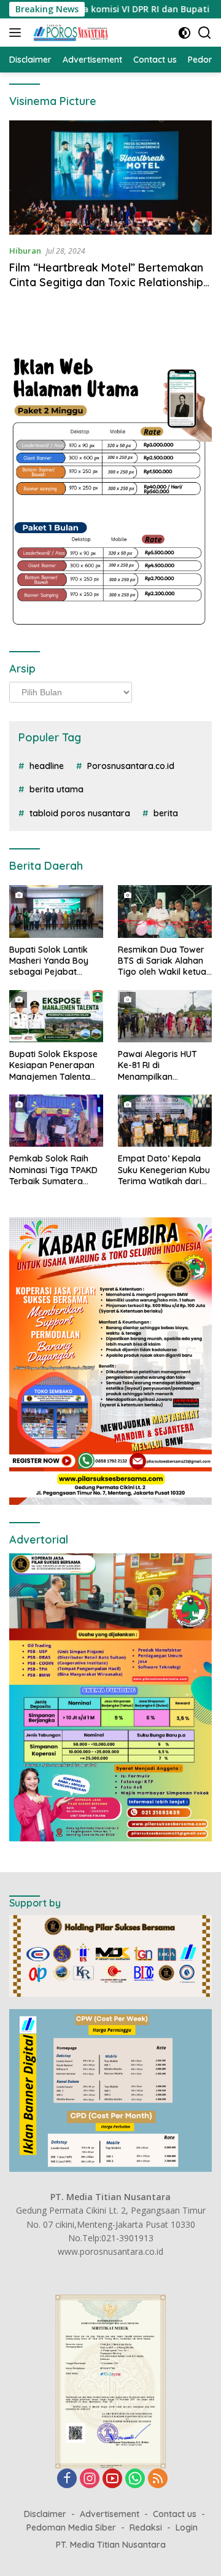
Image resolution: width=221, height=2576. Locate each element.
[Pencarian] (205, 33)
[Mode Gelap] (184, 33)
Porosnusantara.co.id (131, 766)
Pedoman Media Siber (71, 2527)
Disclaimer (45, 2514)
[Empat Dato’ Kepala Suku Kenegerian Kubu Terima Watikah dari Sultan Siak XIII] (165, 1121)
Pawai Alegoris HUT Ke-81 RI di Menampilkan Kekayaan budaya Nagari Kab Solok (157, 1065)
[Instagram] (90, 2479)
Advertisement (110, 2514)
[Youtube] (112, 2479)
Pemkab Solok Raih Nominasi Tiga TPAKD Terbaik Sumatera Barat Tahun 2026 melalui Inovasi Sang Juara (53, 1170)
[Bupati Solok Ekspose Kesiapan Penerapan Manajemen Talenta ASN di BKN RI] (56, 1017)
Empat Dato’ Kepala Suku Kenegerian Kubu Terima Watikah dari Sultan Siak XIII (164, 1170)
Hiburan (25, 251)
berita (166, 813)
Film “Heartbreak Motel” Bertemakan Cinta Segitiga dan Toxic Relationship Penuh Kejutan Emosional (106, 282)
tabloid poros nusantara (80, 813)
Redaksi (146, 2527)
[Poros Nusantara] (70, 33)
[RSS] (158, 2479)
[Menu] (17, 33)
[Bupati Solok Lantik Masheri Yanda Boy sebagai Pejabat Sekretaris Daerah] (56, 911)
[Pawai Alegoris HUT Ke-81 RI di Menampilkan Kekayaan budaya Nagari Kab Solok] (165, 1017)
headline (47, 766)
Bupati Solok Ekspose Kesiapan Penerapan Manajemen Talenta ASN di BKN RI (53, 1065)
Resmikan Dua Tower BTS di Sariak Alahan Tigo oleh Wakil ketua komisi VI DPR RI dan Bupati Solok (162, 961)
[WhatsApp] (135, 2479)
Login (187, 2527)
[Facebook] (67, 2479)
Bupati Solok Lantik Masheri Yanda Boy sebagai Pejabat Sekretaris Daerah (49, 961)
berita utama (56, 789)
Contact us (175, 2514)
